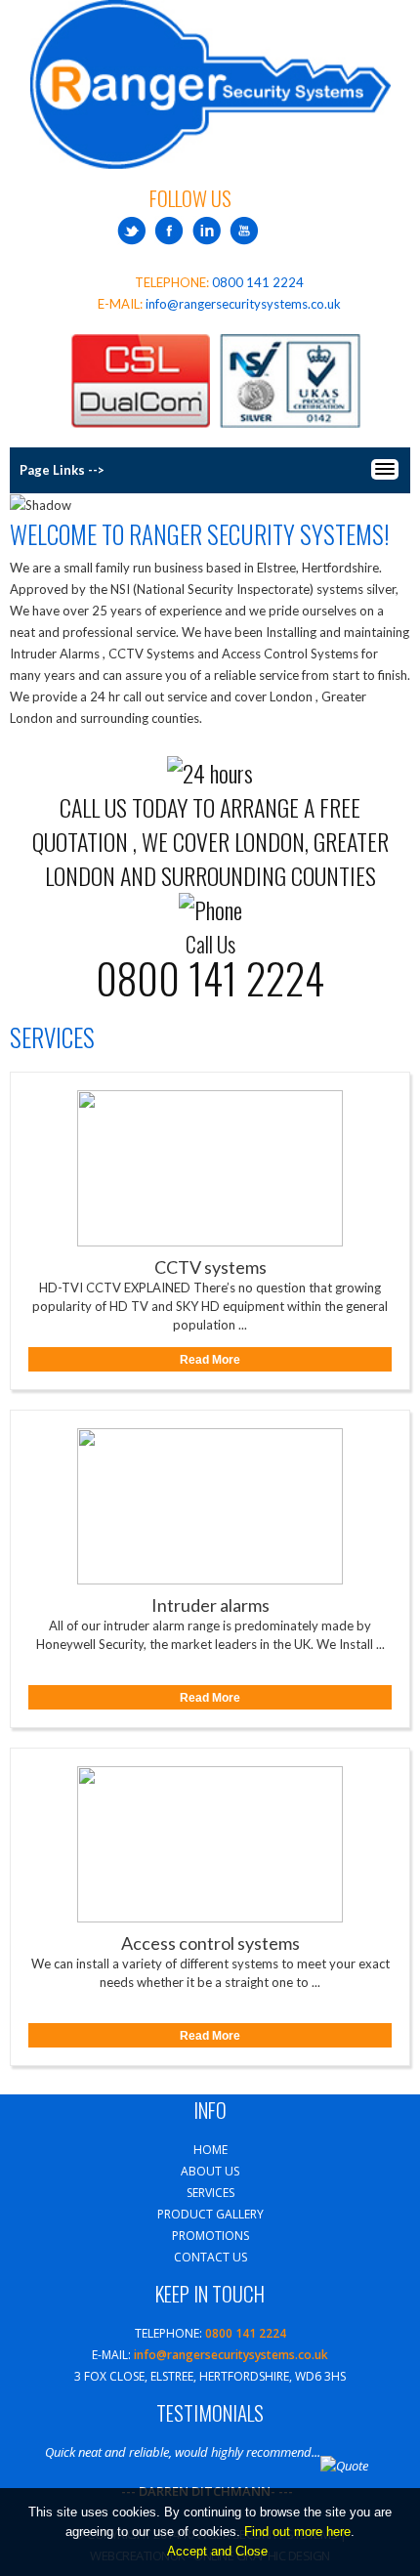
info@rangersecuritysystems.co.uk (243, 304)
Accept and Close (217, 2551)
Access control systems (210, 1943)
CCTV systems (210, 1267)
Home (210, 2150)
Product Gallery (210, 2214)
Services (210, 2193)
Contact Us (210, 2257)
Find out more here (297, 2532)
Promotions (210, 2236)
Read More (210, 1360)
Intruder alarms (210, 1605)
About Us (210, 2171)
